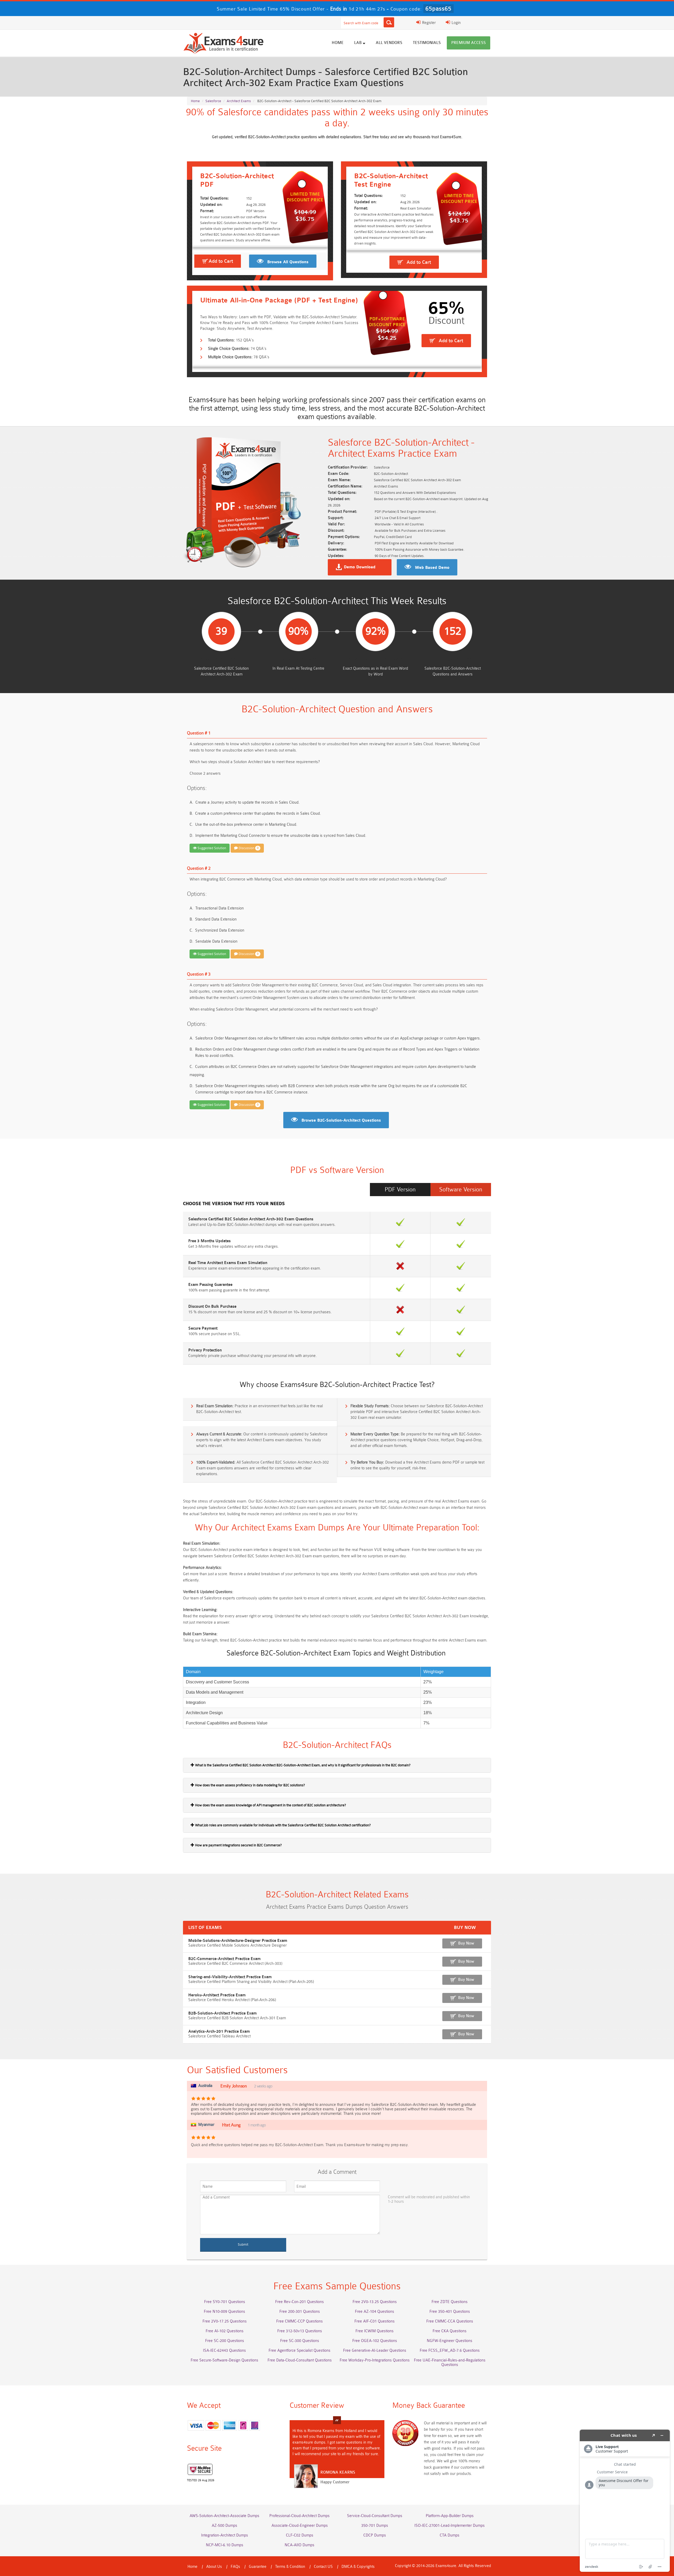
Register (428, 23)
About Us (214, 2567)
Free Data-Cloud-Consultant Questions (300, 2360)
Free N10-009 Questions (224, 2312)
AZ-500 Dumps (224, 2526)
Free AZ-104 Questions (375, 2312)
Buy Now (466, 1943)
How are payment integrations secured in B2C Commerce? (238, 1845)
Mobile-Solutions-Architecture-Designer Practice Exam (238, 1941)
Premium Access (469, 43)
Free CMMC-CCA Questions (450, 2321)
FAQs (235, 2567)
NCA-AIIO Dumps (299, 2545)
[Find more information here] (625, 2501)
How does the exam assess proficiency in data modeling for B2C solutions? (250, 1785)
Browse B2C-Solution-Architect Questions (341, 1121)
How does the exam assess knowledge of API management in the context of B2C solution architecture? (270, 1805)
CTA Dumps (450, 2535)
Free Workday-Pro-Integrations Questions (375, 2360)
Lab (358, 43)
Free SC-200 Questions (225, 2341)
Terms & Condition (290, 2567)
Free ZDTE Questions (450, 2302)
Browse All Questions (288, 262)
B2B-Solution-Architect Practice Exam (222, 2013)
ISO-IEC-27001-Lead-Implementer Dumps (450, 2526)
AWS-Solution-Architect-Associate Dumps (224, 2516)
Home (338, 43)
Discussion (248, 848)
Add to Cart (221, 261)
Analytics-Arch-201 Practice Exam (219, 2032)
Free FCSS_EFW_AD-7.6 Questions (450, 2351)
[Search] (389, 22)
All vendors (389, 43)
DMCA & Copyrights (358, 2567)
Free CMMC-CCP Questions (299, 2321)
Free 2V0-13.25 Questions (375, 2302)
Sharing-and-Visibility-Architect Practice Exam (230, 1977)
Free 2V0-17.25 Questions (225, 2321)
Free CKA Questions (450, 2331)
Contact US (323, 2567)
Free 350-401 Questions (450, 2312)
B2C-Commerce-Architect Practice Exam (224, 1959)
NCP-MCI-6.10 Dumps (225, 2545)
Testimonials (427, 43)
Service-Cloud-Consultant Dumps (375, 2516)
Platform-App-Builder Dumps (450, 2516)
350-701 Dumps (375, 2526)
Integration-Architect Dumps (225, 2535)
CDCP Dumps (375, 2535)
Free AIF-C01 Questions (375, 2321)
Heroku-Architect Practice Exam (217, 1995)
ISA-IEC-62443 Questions (224, 2351)
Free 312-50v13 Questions (300, 2331)
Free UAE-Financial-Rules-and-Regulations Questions (450, 2363)
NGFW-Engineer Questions (450, 2341)
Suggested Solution (211, 848)
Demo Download (360, 567)
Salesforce (213, 101)
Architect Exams (239, 101)
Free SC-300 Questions (300, 2341)
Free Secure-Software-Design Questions (224, 2360)
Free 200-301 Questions (300, 2312)
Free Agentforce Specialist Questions (299, 2351)
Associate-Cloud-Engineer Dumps (300, 2526)
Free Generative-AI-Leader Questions (375, 2351)
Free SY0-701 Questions (225, 2302)
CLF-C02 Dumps (300, 2535)
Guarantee (258, 2567)
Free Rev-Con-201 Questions (299, 2302)
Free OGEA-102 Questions (375, 2341)
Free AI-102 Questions (225, 2331)
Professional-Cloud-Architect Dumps (299, 2516)
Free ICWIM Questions (375, 2331)
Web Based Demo (432, 568)
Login (456, 23)
